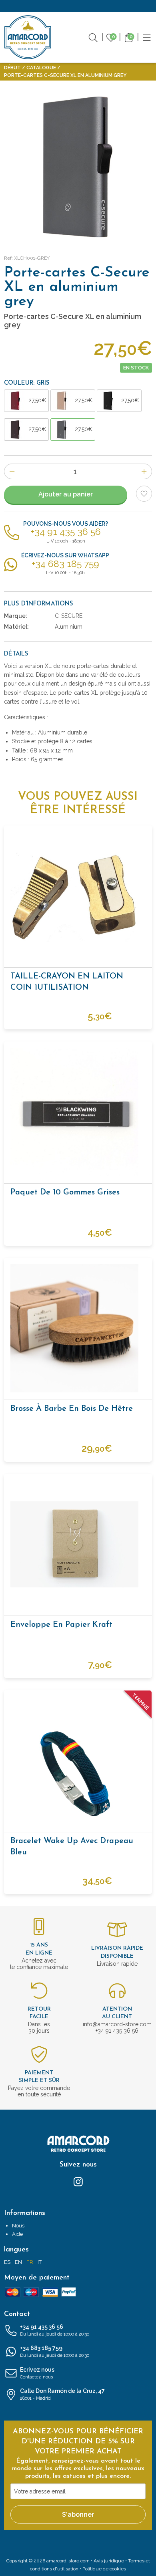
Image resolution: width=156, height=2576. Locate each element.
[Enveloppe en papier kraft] (78, 1544)
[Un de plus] (144, 471)
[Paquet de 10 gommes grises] (78, 1112)
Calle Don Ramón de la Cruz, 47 (62, 2394)
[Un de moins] (12, 471)
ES (7, 2262)
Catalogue (41, 68)
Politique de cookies (104, 2569)
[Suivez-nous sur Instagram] (78, 2181)
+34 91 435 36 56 (55, 2330)
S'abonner (78, 2514)
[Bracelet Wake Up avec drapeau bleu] (78, 1761)
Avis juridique (109, 2561)
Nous (18, 2226)
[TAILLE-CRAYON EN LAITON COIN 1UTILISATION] (78, 896)
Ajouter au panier (66, 494)
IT (40, 2262)
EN (18, 2262)
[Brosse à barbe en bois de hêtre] (78, 1328)
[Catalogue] (147, 37)
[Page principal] (28, 37)
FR (30, 2262)
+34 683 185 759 (55, 2351)
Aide (17, 2234)
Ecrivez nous (37, 2373)
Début (12, 68)
